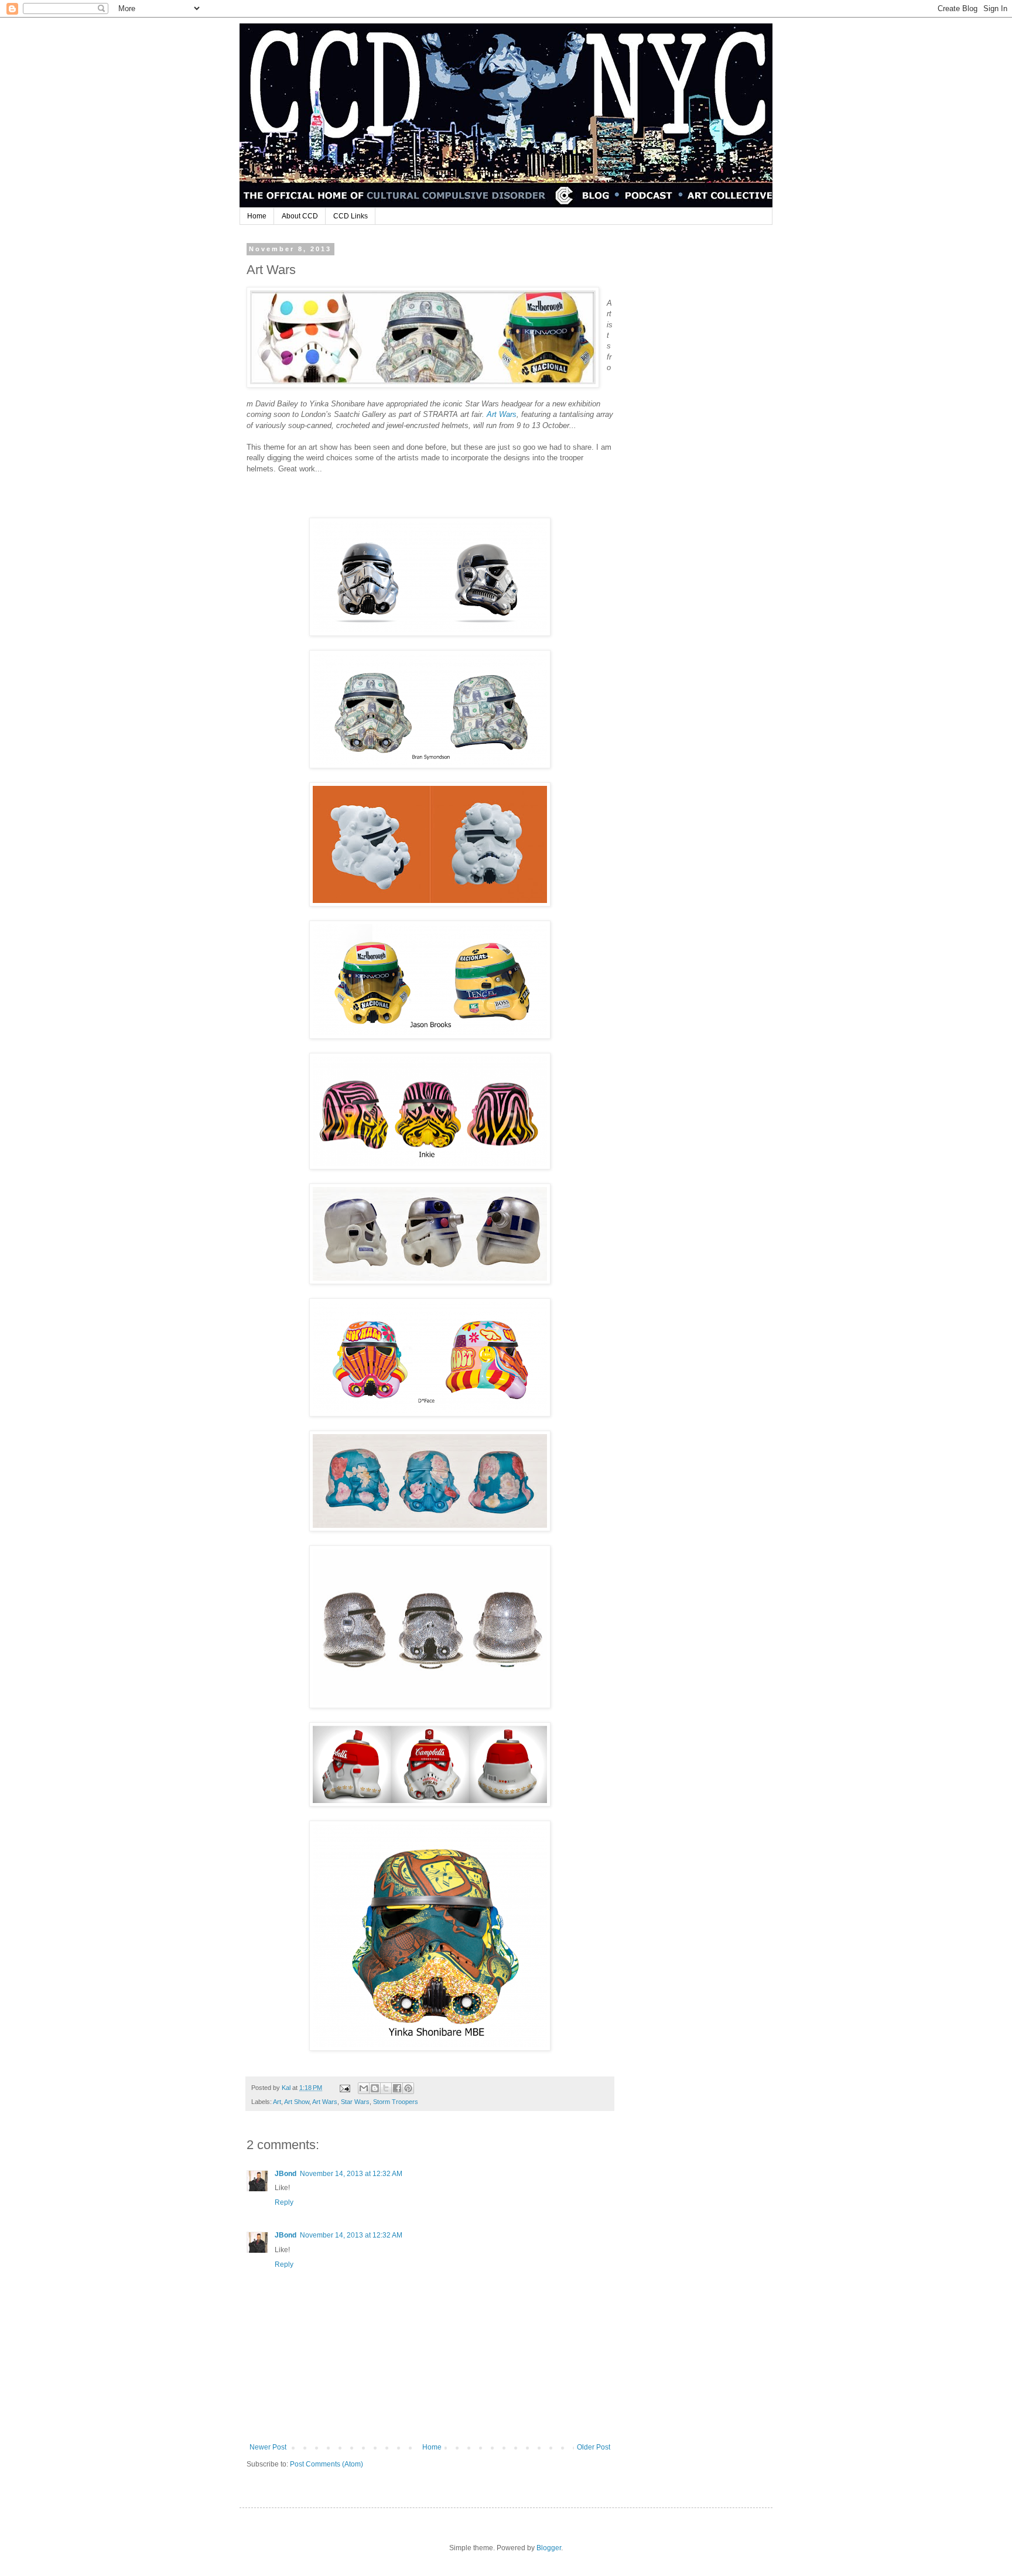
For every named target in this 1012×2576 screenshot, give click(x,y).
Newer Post (268, 2447)
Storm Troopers (396, 2102)
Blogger (549, 2548)
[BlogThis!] (375, 2088)
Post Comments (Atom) (326, 2464)
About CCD (300, 216)
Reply (284, 2202)
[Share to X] (386, 2088)
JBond (286, 2174)
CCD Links (351, 216)
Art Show (297, 2102)
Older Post (594, 2447)
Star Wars (355, 2102)
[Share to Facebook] (397, 2088)
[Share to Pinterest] (408, 2088)
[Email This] (364, 2088)
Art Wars (325, 2102)
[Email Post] (344, 2088)
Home (257, 216)
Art (277, 2102)
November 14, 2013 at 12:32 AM (351, 2174)
